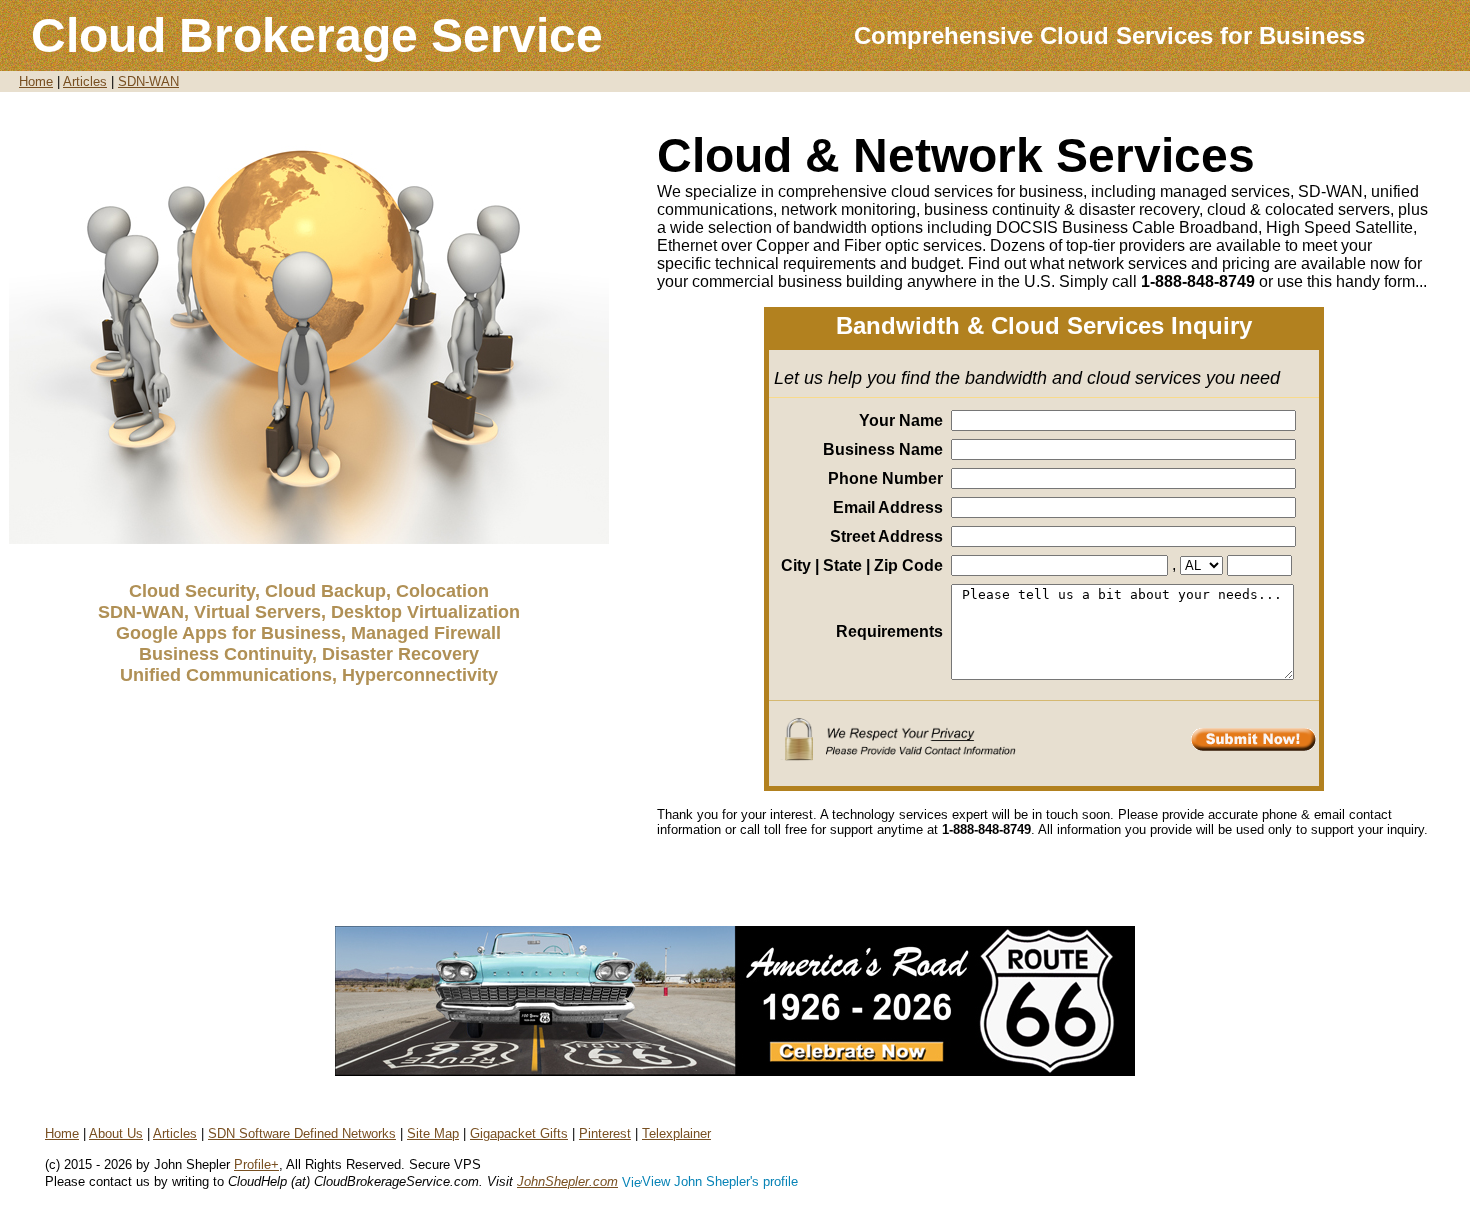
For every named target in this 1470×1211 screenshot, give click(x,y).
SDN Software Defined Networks (302, 1133)
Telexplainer (676, 1133)
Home (36, 81)
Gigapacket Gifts (519, 1133)
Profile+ (256, 1164)
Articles (85, 81)
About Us (116, 1133)
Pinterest (605, 1133)
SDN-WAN (148, 81)
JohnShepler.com (567, 1181)
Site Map (433, 1133)
